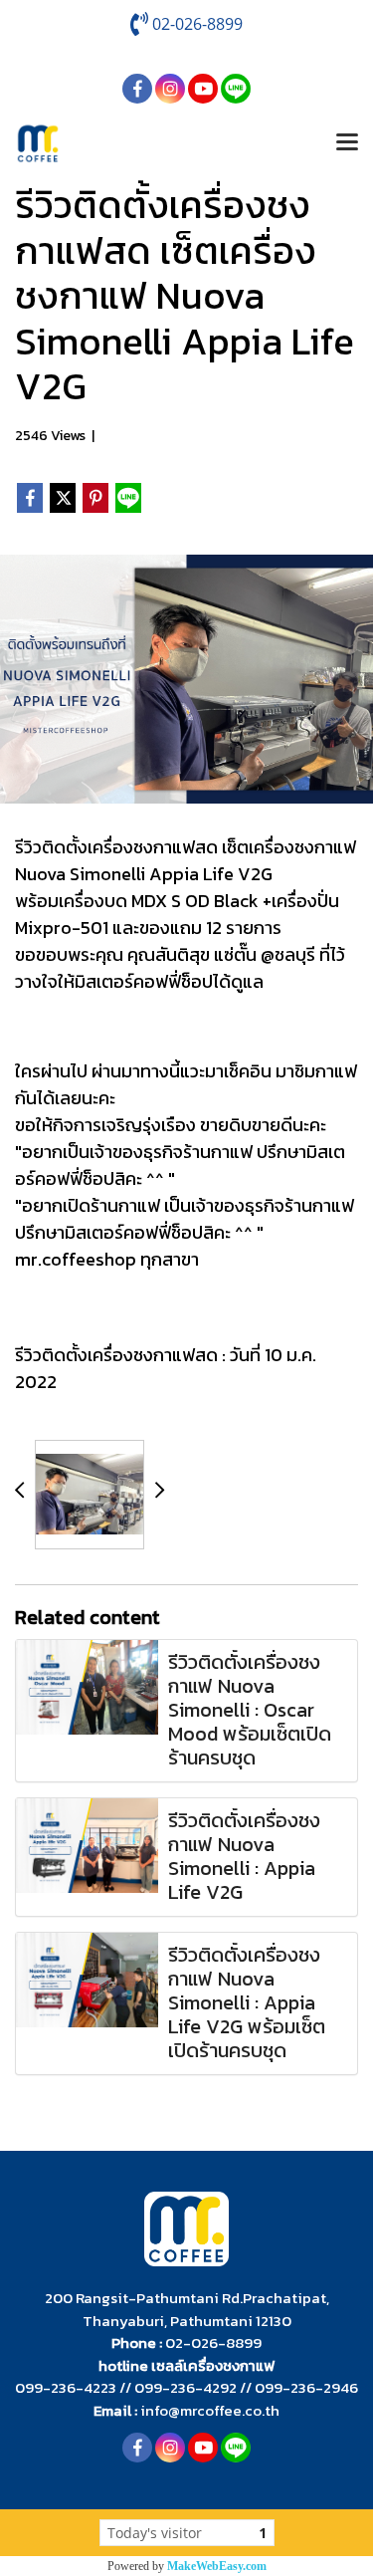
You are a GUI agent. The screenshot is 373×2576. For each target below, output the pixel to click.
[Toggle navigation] (347, 143)
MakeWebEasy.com (217, 2566)
